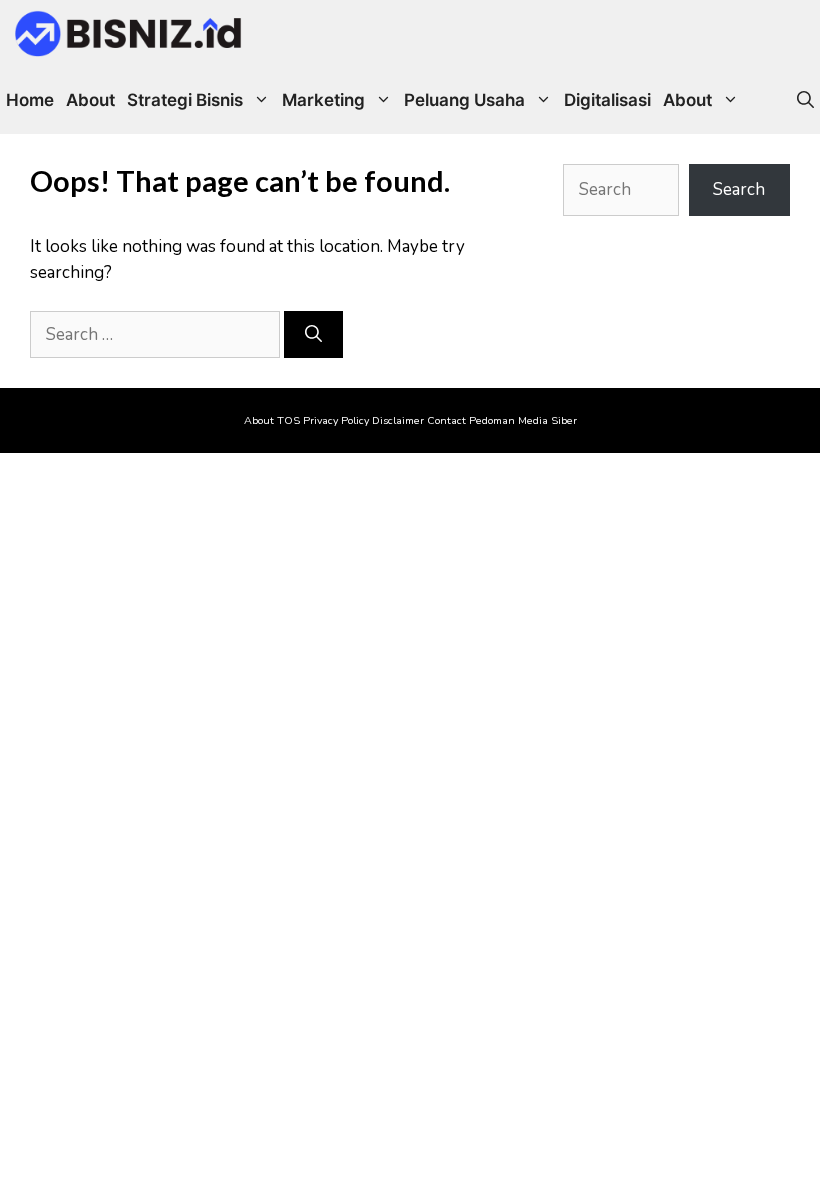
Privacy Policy (336, 420)
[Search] (313, 335)
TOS (288, 420)
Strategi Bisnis (185, 100)
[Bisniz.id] (128, 33)
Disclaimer (398, 420)
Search (739, 189)
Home (30, 100)
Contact (446, 420)
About (90, 100)
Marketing (323, 100)
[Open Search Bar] (805, 100)
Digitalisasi (607, 100)
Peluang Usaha (464, 100)
